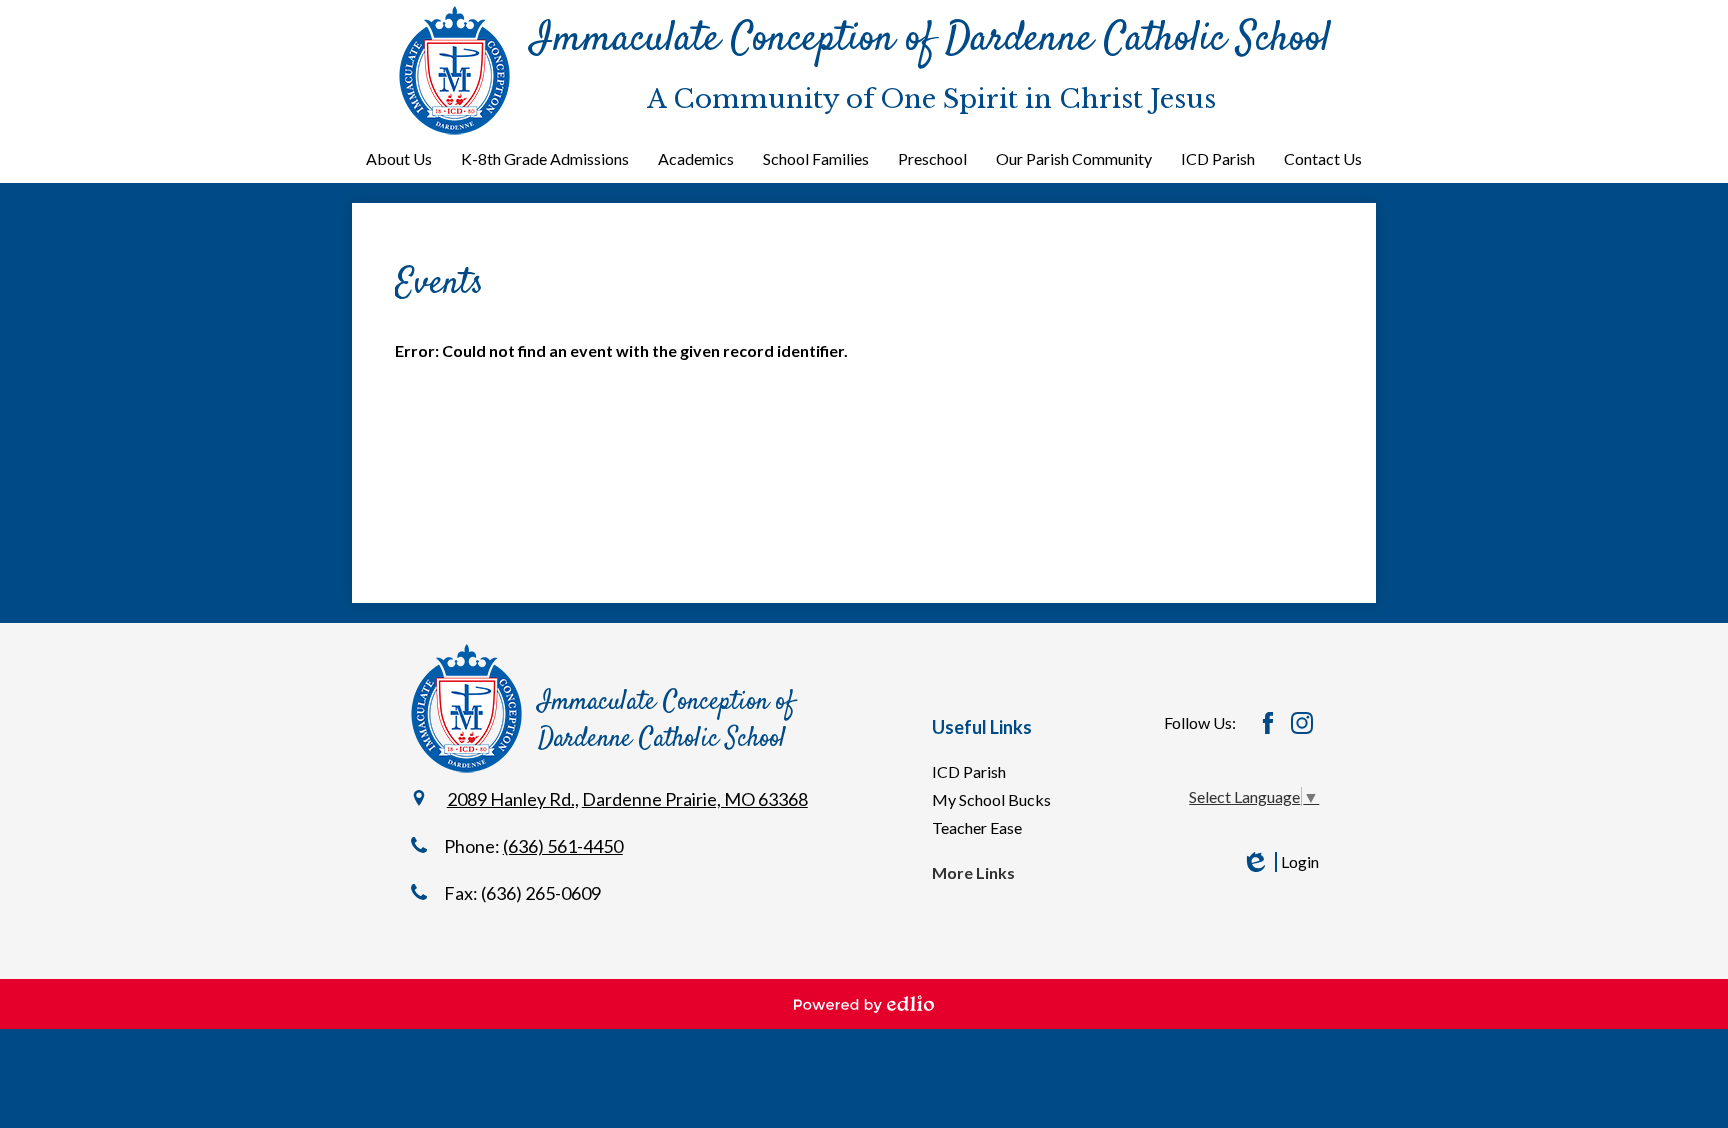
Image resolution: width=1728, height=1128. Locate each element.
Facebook (1268, 723)
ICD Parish (969, 771)
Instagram (1302, 723)
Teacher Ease (977, 827)
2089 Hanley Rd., (513, 799)
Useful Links (982, 727)
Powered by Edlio (864, 1004)
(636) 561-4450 (563, 846)
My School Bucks (991, 799)
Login (1280, 862)
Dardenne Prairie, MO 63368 (695, 799)
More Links (973, 872)
